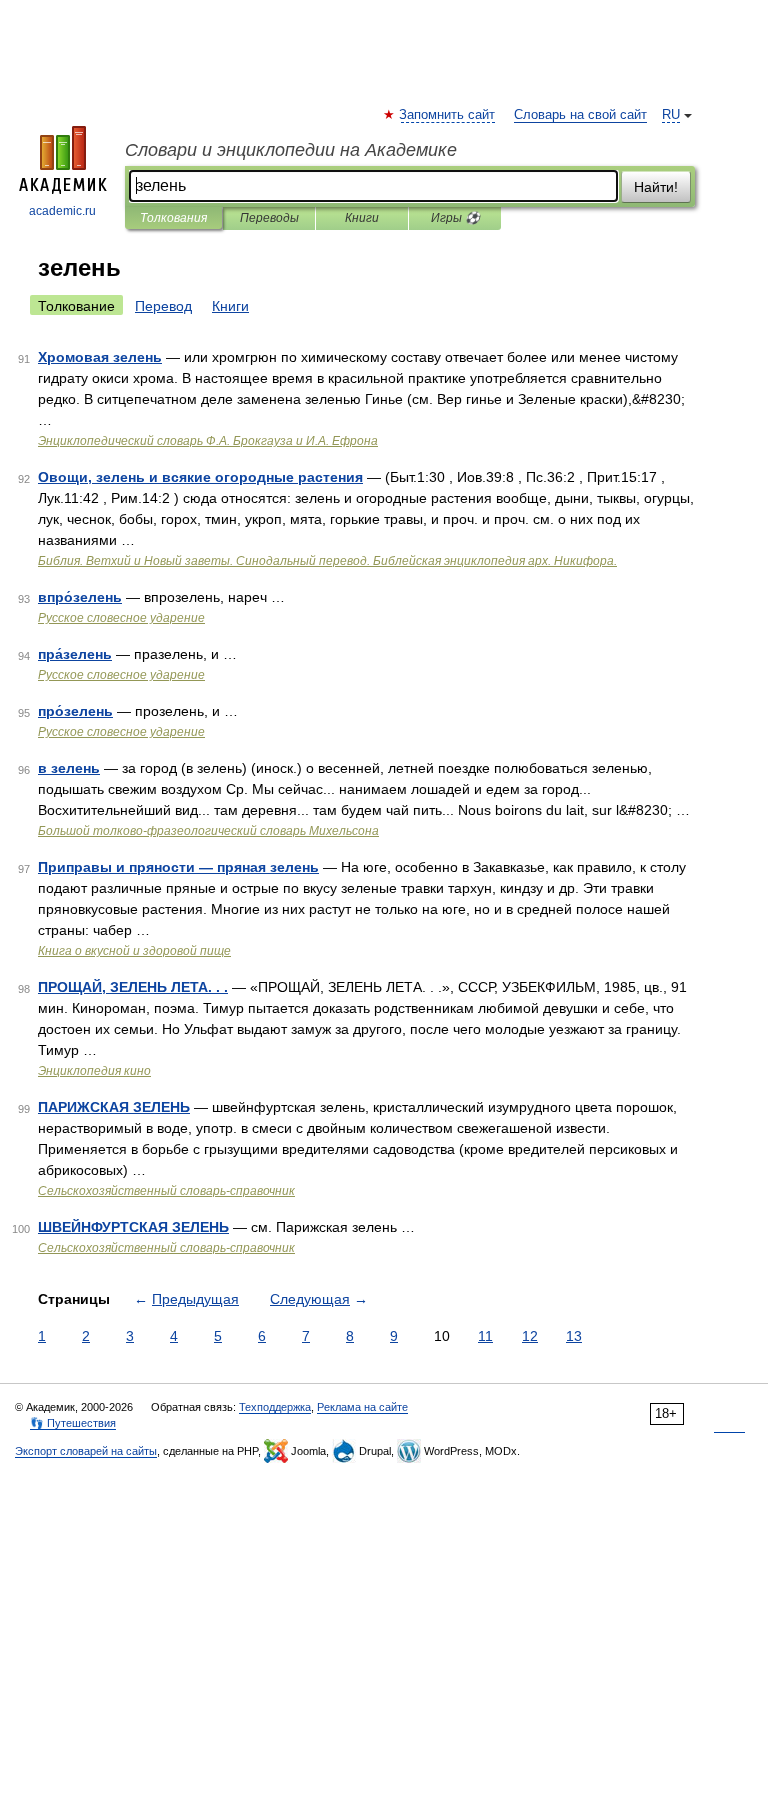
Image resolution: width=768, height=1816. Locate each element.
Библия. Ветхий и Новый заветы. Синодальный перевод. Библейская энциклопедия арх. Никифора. (327, 561)
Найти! (656, 187)
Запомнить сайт (448, 115)
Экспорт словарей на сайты (86, 1451)
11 (485, 1336)
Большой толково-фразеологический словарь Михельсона (208, 831)
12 (530, 1336)
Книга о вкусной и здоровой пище (134, 951)
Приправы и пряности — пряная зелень (178, 867)
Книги (362, 218)
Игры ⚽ (455, 218)
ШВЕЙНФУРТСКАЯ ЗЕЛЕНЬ (133, 1227)
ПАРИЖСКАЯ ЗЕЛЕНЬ (114, 1107)
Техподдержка (275, 1407)
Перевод (163, 306)
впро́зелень (80, 597)
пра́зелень (75, 654)
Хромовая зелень (100, 357)
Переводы (269, 218)
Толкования (173, 218)
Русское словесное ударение (121, 618)
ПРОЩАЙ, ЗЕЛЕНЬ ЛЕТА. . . (133, 987)
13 (574, 1336)
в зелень (69, 768)
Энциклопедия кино (94, 1071)
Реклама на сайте (362, 1407)
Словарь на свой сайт (580, 115)
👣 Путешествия (73, 1423)
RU (671, 115)
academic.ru (62, 211)
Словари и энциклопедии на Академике (291, 150)
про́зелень (75, 711)
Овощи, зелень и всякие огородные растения (200, 477)
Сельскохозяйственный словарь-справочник (166, 1191)
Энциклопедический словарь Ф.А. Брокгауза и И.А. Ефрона (208, 441)
